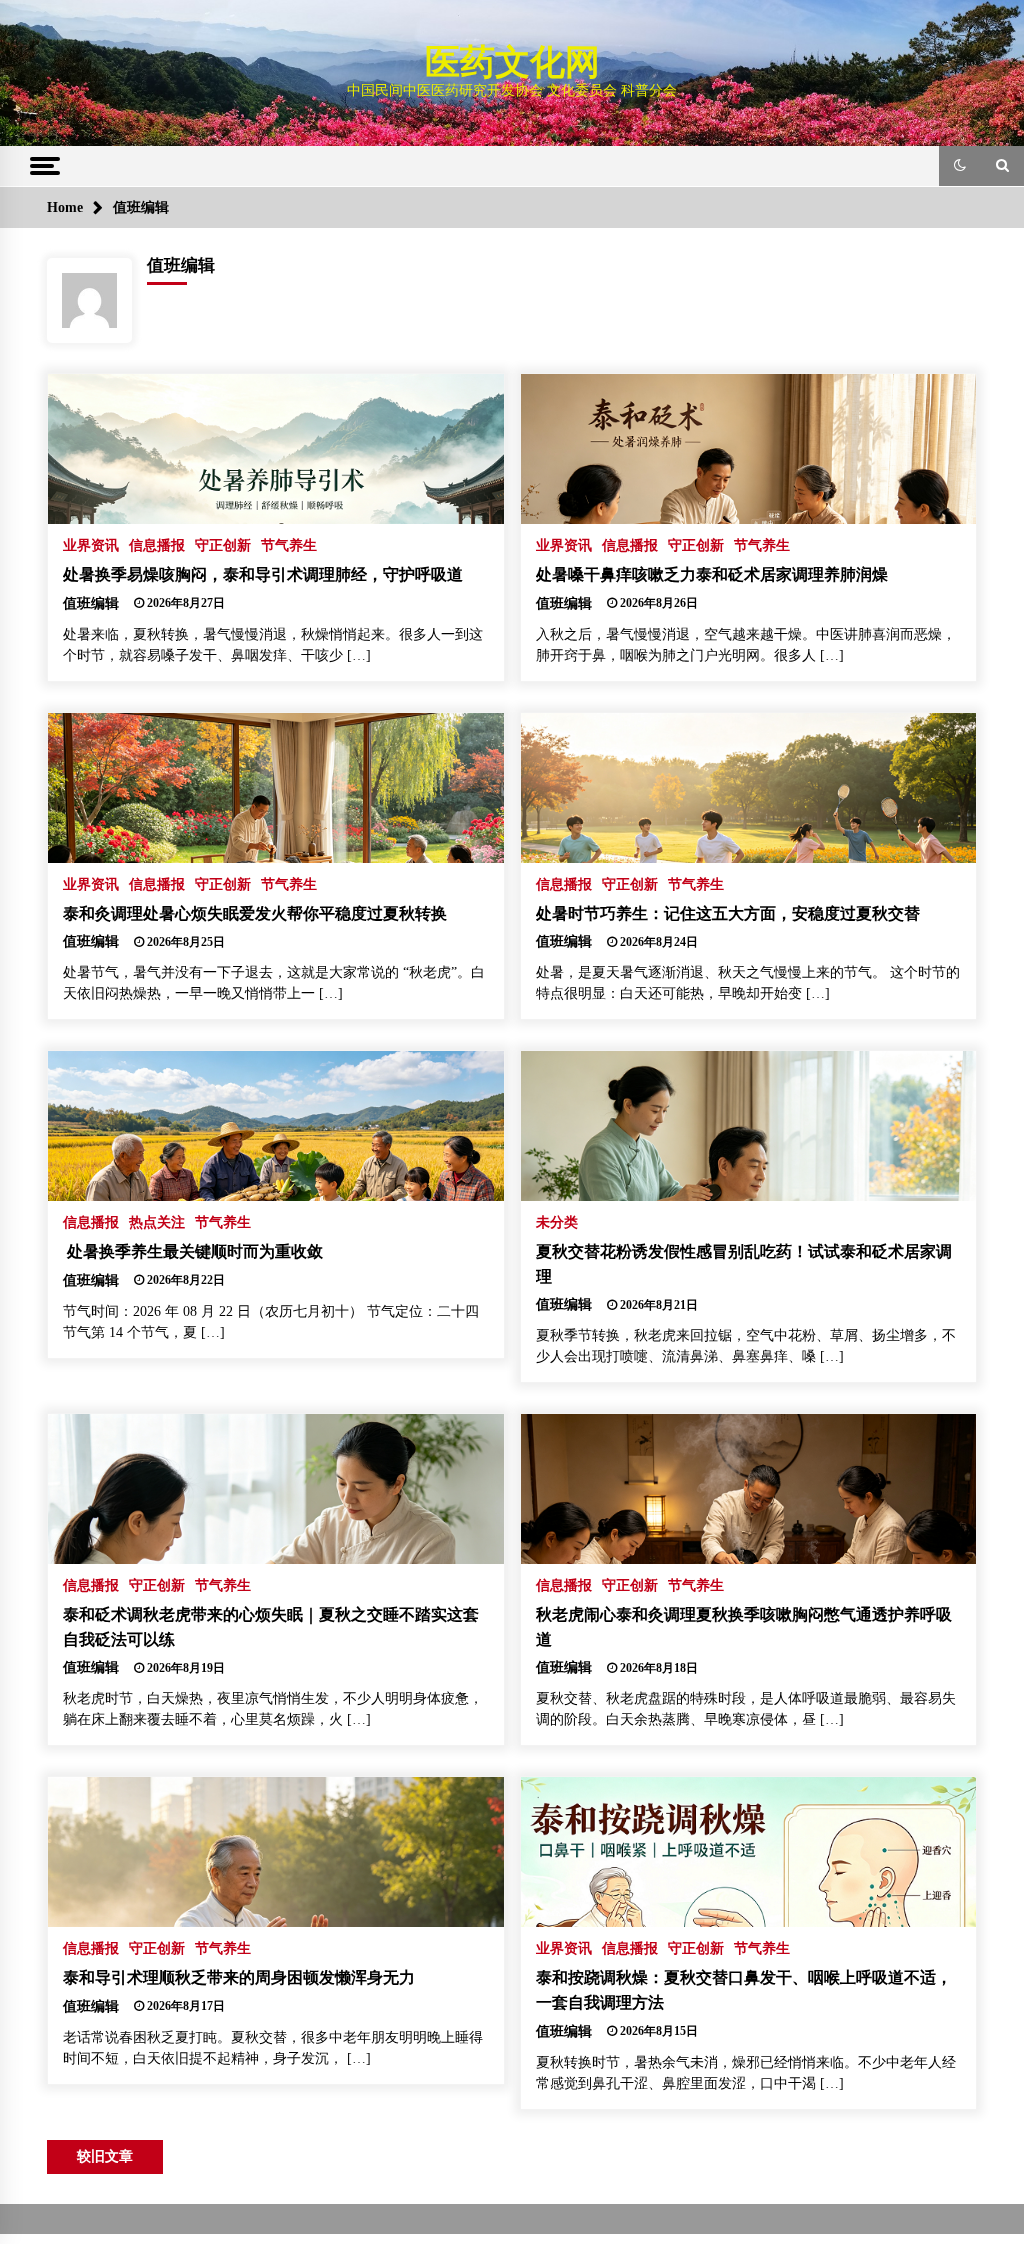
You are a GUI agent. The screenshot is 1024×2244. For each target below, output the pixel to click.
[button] (960, 166)
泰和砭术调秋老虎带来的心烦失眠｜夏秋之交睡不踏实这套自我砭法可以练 (271, 1627)
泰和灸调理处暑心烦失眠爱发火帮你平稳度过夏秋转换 (255, 913)
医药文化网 (512, 62)
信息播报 (157, 545)
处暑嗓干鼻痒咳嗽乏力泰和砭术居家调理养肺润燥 (712, 574)
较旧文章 (105, 2156)
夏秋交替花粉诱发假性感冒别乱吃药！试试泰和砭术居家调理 (744, 1264)
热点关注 (157, 1222)
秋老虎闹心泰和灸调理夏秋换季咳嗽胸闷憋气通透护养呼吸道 (744, 1627)
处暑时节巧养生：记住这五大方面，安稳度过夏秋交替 (728, 913)
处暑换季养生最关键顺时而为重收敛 (193, 1251)
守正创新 (223, 545)
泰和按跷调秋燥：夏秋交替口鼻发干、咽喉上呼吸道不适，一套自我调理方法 (744, 1990)
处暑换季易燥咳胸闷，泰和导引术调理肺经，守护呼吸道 (263, 574)
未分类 (557, 1222)
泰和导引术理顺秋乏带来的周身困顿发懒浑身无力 (239, 1977)
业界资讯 (91, 545)
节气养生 (289, 545)
